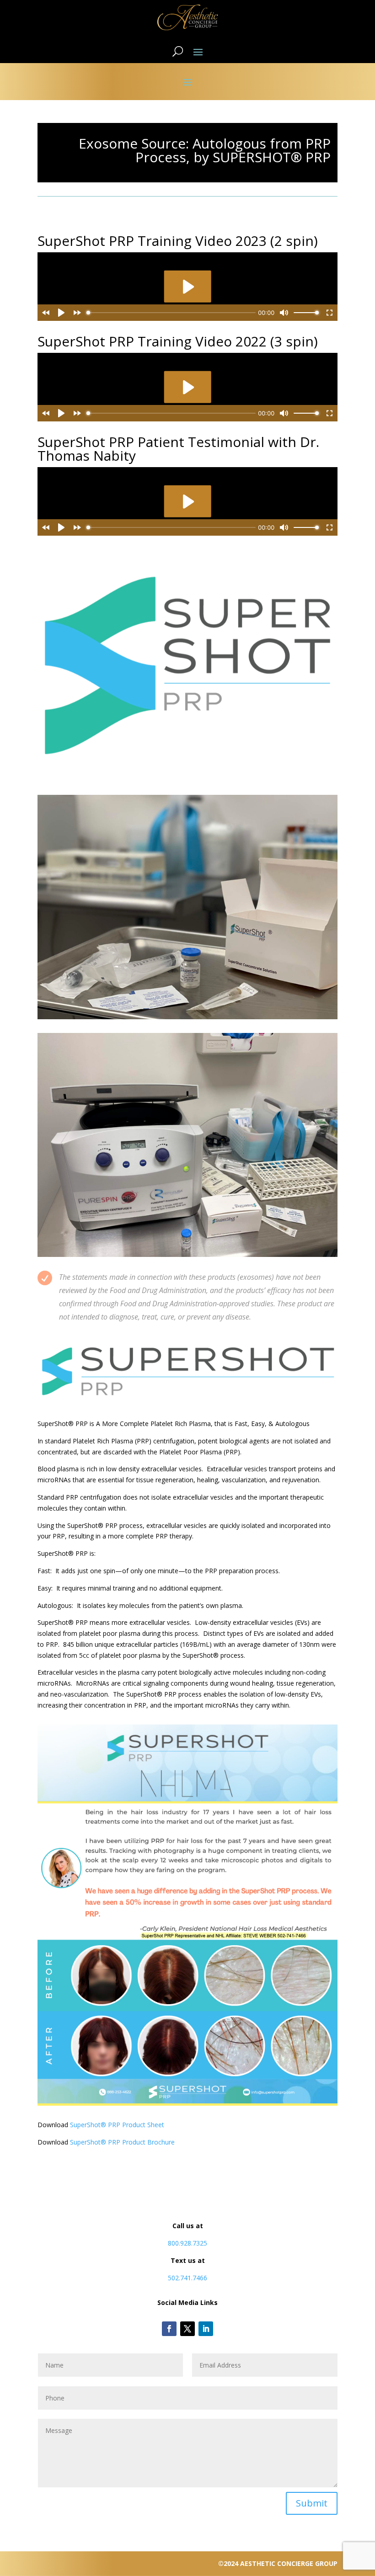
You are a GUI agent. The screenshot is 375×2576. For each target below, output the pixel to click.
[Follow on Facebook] (169, 2329)
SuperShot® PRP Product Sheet (117, 2125)
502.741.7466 (187, 2278)
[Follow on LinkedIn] (206, 2329)
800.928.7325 (187, 2243)
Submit (312, 2503)
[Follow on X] (187, 2329)
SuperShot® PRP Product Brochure (122, 2142)
